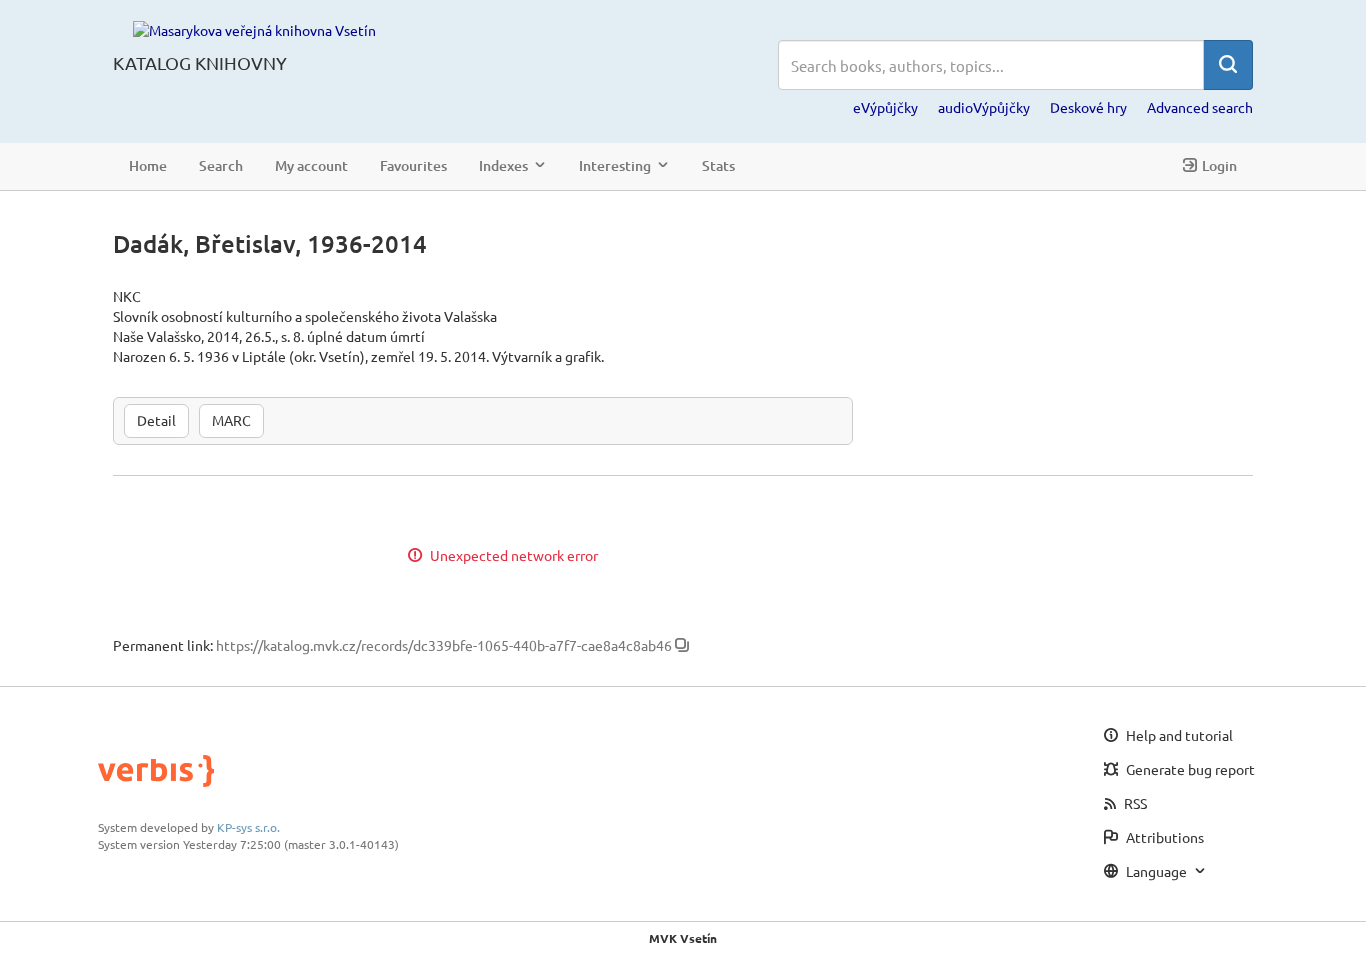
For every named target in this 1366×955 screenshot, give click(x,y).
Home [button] (148, 165)
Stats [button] (718, 165)
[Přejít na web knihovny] (254, 29)
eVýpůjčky (885, 107)
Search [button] (221, 165)
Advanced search (1200, 107)
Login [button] (1219, 165)
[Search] (1228, 65)
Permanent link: (163, 645)
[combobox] (991, 65)
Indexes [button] (503, 165)
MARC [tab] (231, 420)
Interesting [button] (615, 165)
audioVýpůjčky (984, 107)
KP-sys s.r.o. (248, 827)
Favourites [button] (413, 165)
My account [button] (311, 165)
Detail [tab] (156, 420)
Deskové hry (1088, 107)
